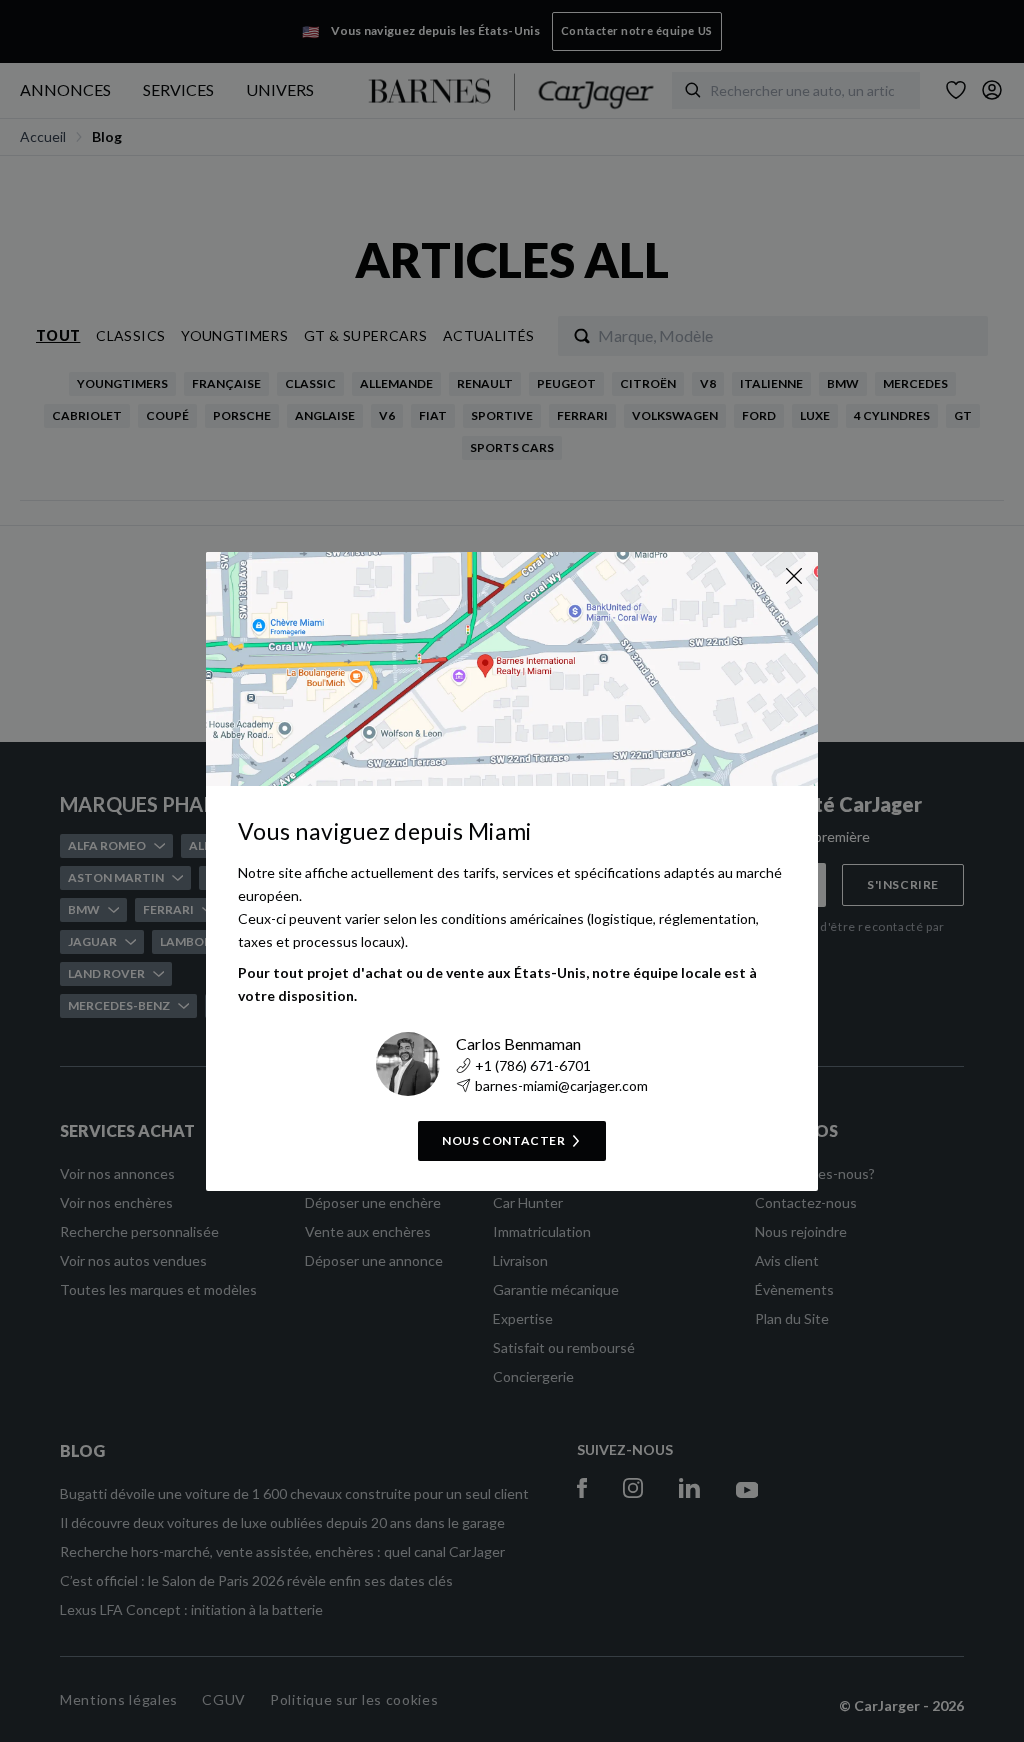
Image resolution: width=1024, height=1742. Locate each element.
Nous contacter (503, 1140)
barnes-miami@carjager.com (561, 1085)
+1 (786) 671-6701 (533, 1065)
